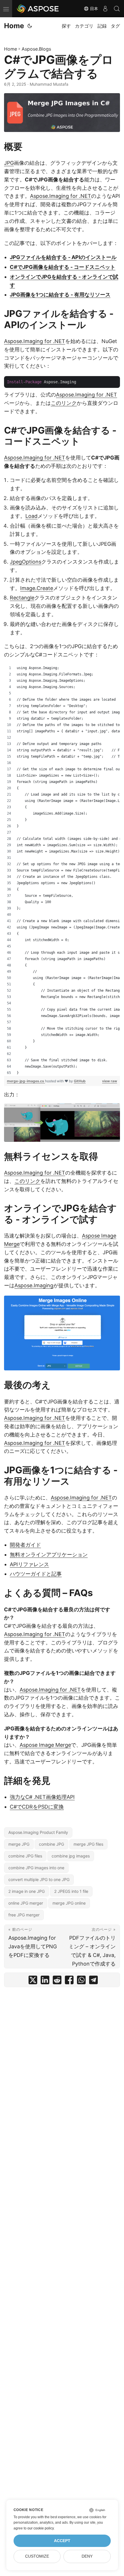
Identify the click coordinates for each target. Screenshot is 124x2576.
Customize (37, 2556)
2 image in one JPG (27, 1891)
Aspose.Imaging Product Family (38, 1832)
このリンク (64, 403)
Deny (87, 2556)
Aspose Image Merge (45, 1745)
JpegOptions (26, 562)
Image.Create (37, 588)
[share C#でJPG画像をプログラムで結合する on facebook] (69, 1981)
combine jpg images (71, 1856)
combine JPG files (25, 1856)
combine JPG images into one (36, 1868)
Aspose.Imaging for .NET (61, 196)
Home (14, 26)
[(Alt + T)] (30, 26)
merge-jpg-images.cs (26, 1081)
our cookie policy (41, 2528)
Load (31, 516)
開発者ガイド (25, 1545)
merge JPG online (69, 1903)
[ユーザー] (105, 9)
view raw (110, 1081)
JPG (9, 163)
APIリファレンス (29, 1564)
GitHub (80, 1081)
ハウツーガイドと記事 (36, 1574)
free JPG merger (24, 1915)
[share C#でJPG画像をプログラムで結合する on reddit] (57, 1981)
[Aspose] (38, 9)
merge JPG (19, 1844)
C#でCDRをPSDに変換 (37, 1807)
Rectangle (22, 598)
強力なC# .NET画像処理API (42, 1797)
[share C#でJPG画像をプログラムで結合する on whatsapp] (81, 1981)
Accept (62, 2541)
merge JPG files (88, 1844)
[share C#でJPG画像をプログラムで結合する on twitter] (33, 1981)
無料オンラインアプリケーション (49, 1555)
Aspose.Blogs (36, 49)
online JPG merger (26, 1903)
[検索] (117, 9)
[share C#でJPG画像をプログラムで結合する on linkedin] (45, 1981)
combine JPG (51, 1844)
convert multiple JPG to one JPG (39, 1879)
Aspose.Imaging (34, 1285)
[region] (62, 870)
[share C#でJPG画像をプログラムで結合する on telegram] (93, 1981)
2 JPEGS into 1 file (71, 1891)
